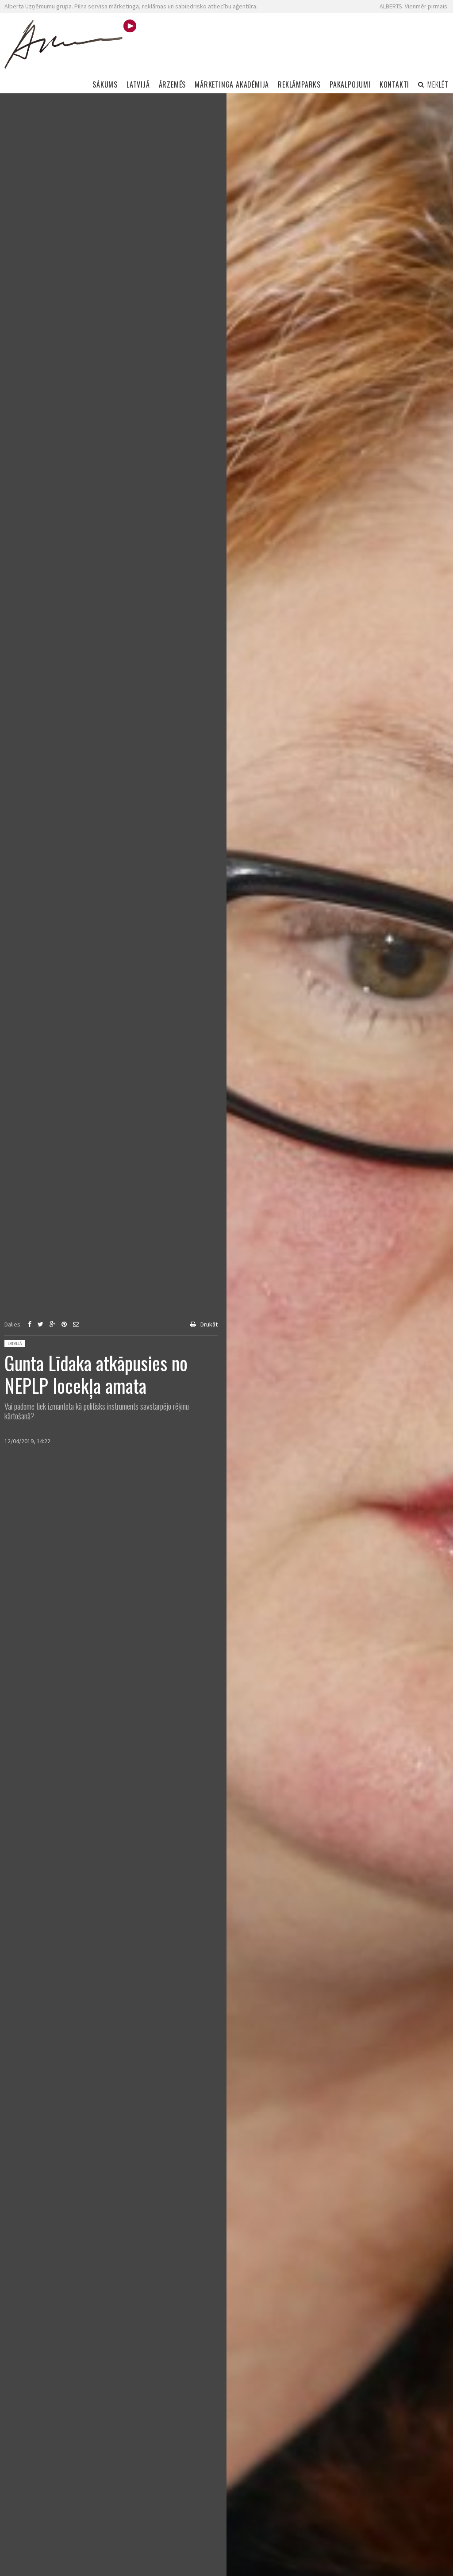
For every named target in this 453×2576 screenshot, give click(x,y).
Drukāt (209, 1324)
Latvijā (15, 1344)
